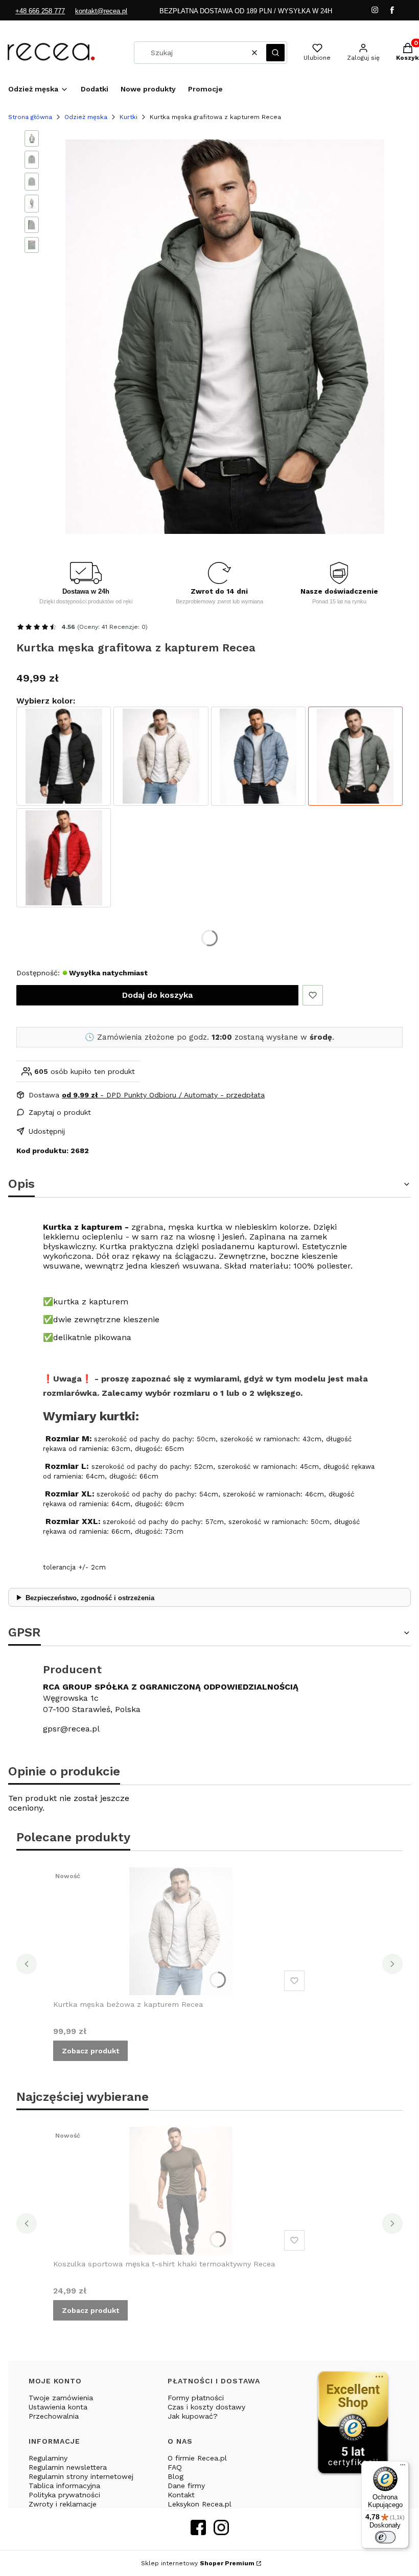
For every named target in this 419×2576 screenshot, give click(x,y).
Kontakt (181, 2495)
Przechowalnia (54, 2416)
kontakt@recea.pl (101, 11)
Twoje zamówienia (61, 2398)
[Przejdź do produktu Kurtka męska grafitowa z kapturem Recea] (355, 756)
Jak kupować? (193, 2416)
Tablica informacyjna (64, 2486)
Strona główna (30, 117)
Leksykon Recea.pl (200, 2504)
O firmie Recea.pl (197, 2458)
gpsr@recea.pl (71, 1729)
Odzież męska (86, 117)
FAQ (175, 2467)
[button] (275, 53)
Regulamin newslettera (68, 2467)
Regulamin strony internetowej (81, 2476)
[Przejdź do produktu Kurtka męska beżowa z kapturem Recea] (161, 756)
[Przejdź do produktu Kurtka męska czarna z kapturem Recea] (64, 756)
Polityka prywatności (64, 2495)
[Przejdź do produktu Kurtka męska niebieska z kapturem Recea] (258, 756)
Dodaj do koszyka (157, 995)
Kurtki (129, 117)
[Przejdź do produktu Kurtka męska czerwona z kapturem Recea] (64, 858)
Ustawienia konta (58, 2407)
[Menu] (403, 2467)
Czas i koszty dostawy (206, 2407)
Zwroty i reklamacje (63, 2504)
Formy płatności (196, 2398)
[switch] (385, 2537)
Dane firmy (186, 2486)
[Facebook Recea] (198, 2532)
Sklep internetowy (198, 2563)
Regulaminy (48, 2458)
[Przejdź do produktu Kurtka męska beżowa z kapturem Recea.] (181, 1931)
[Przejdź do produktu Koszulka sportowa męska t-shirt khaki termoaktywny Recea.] (181, 2191)
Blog (176, 2476)
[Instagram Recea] (221, 2532)
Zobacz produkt (90, 2051)
